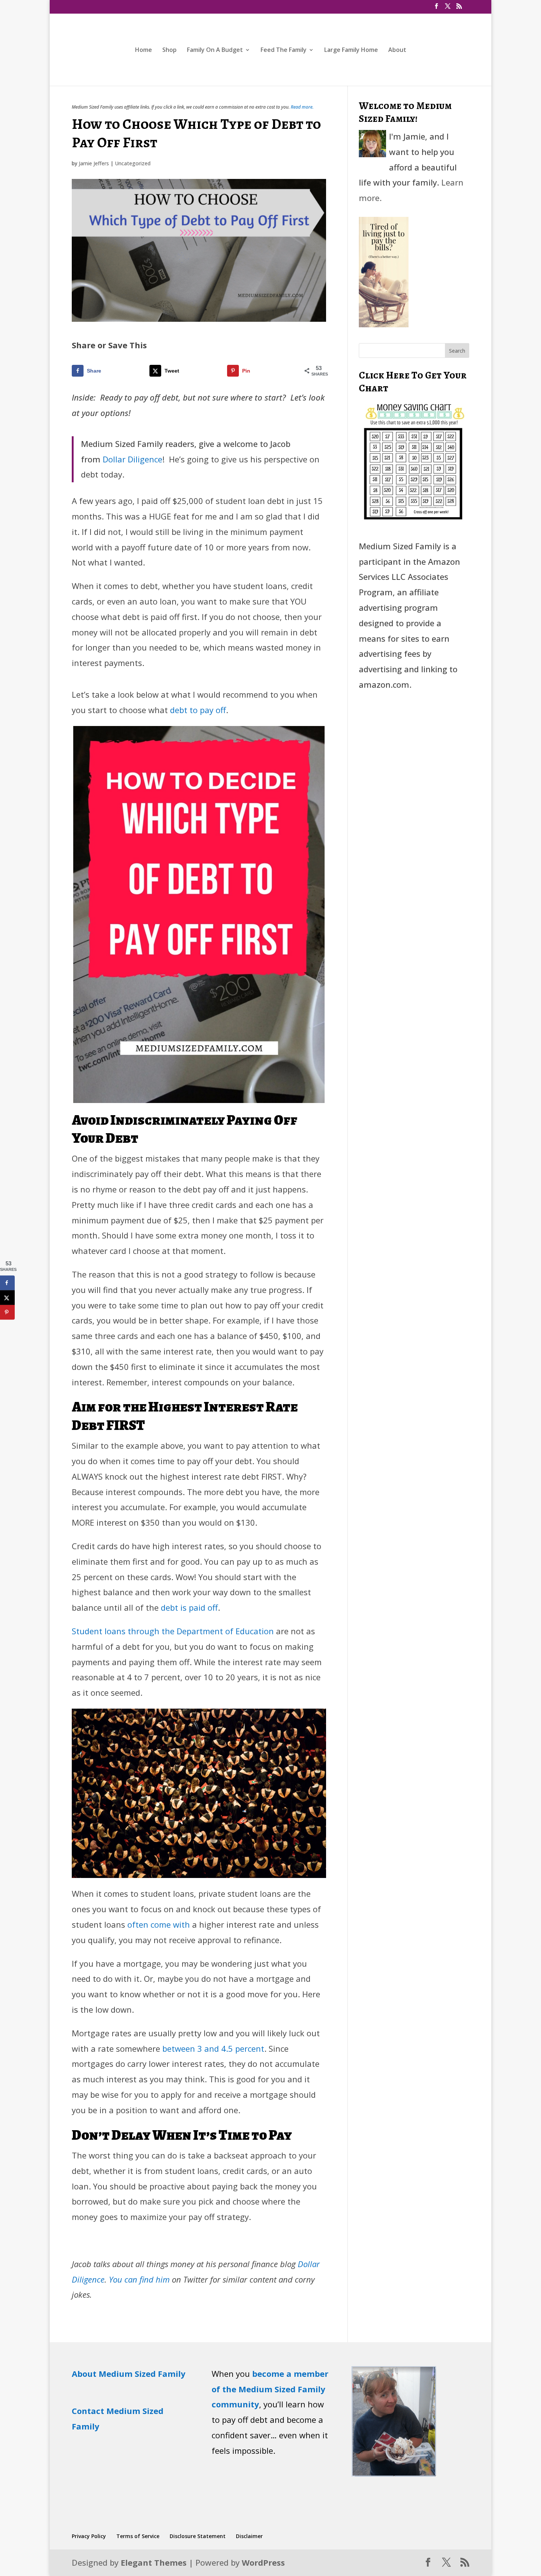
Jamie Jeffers (94, 163)
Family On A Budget (215, 50)
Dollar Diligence (132, 459)
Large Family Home (351, 50)
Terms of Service (138, 2536)
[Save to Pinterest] (7, 1312)
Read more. (302, 107)
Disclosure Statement (198, 2536)
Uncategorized (133, 163)
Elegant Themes (154, 2562)
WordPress (263, 2562)
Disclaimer (249, 2536)
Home (144, 50)
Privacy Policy (89, 2536)
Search (457, 351)
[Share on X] (7, 1298)
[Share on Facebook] (7, 1283)
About (397, 50)
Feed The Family (284, 50)
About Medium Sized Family (129, 2374)
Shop (169, 50)
